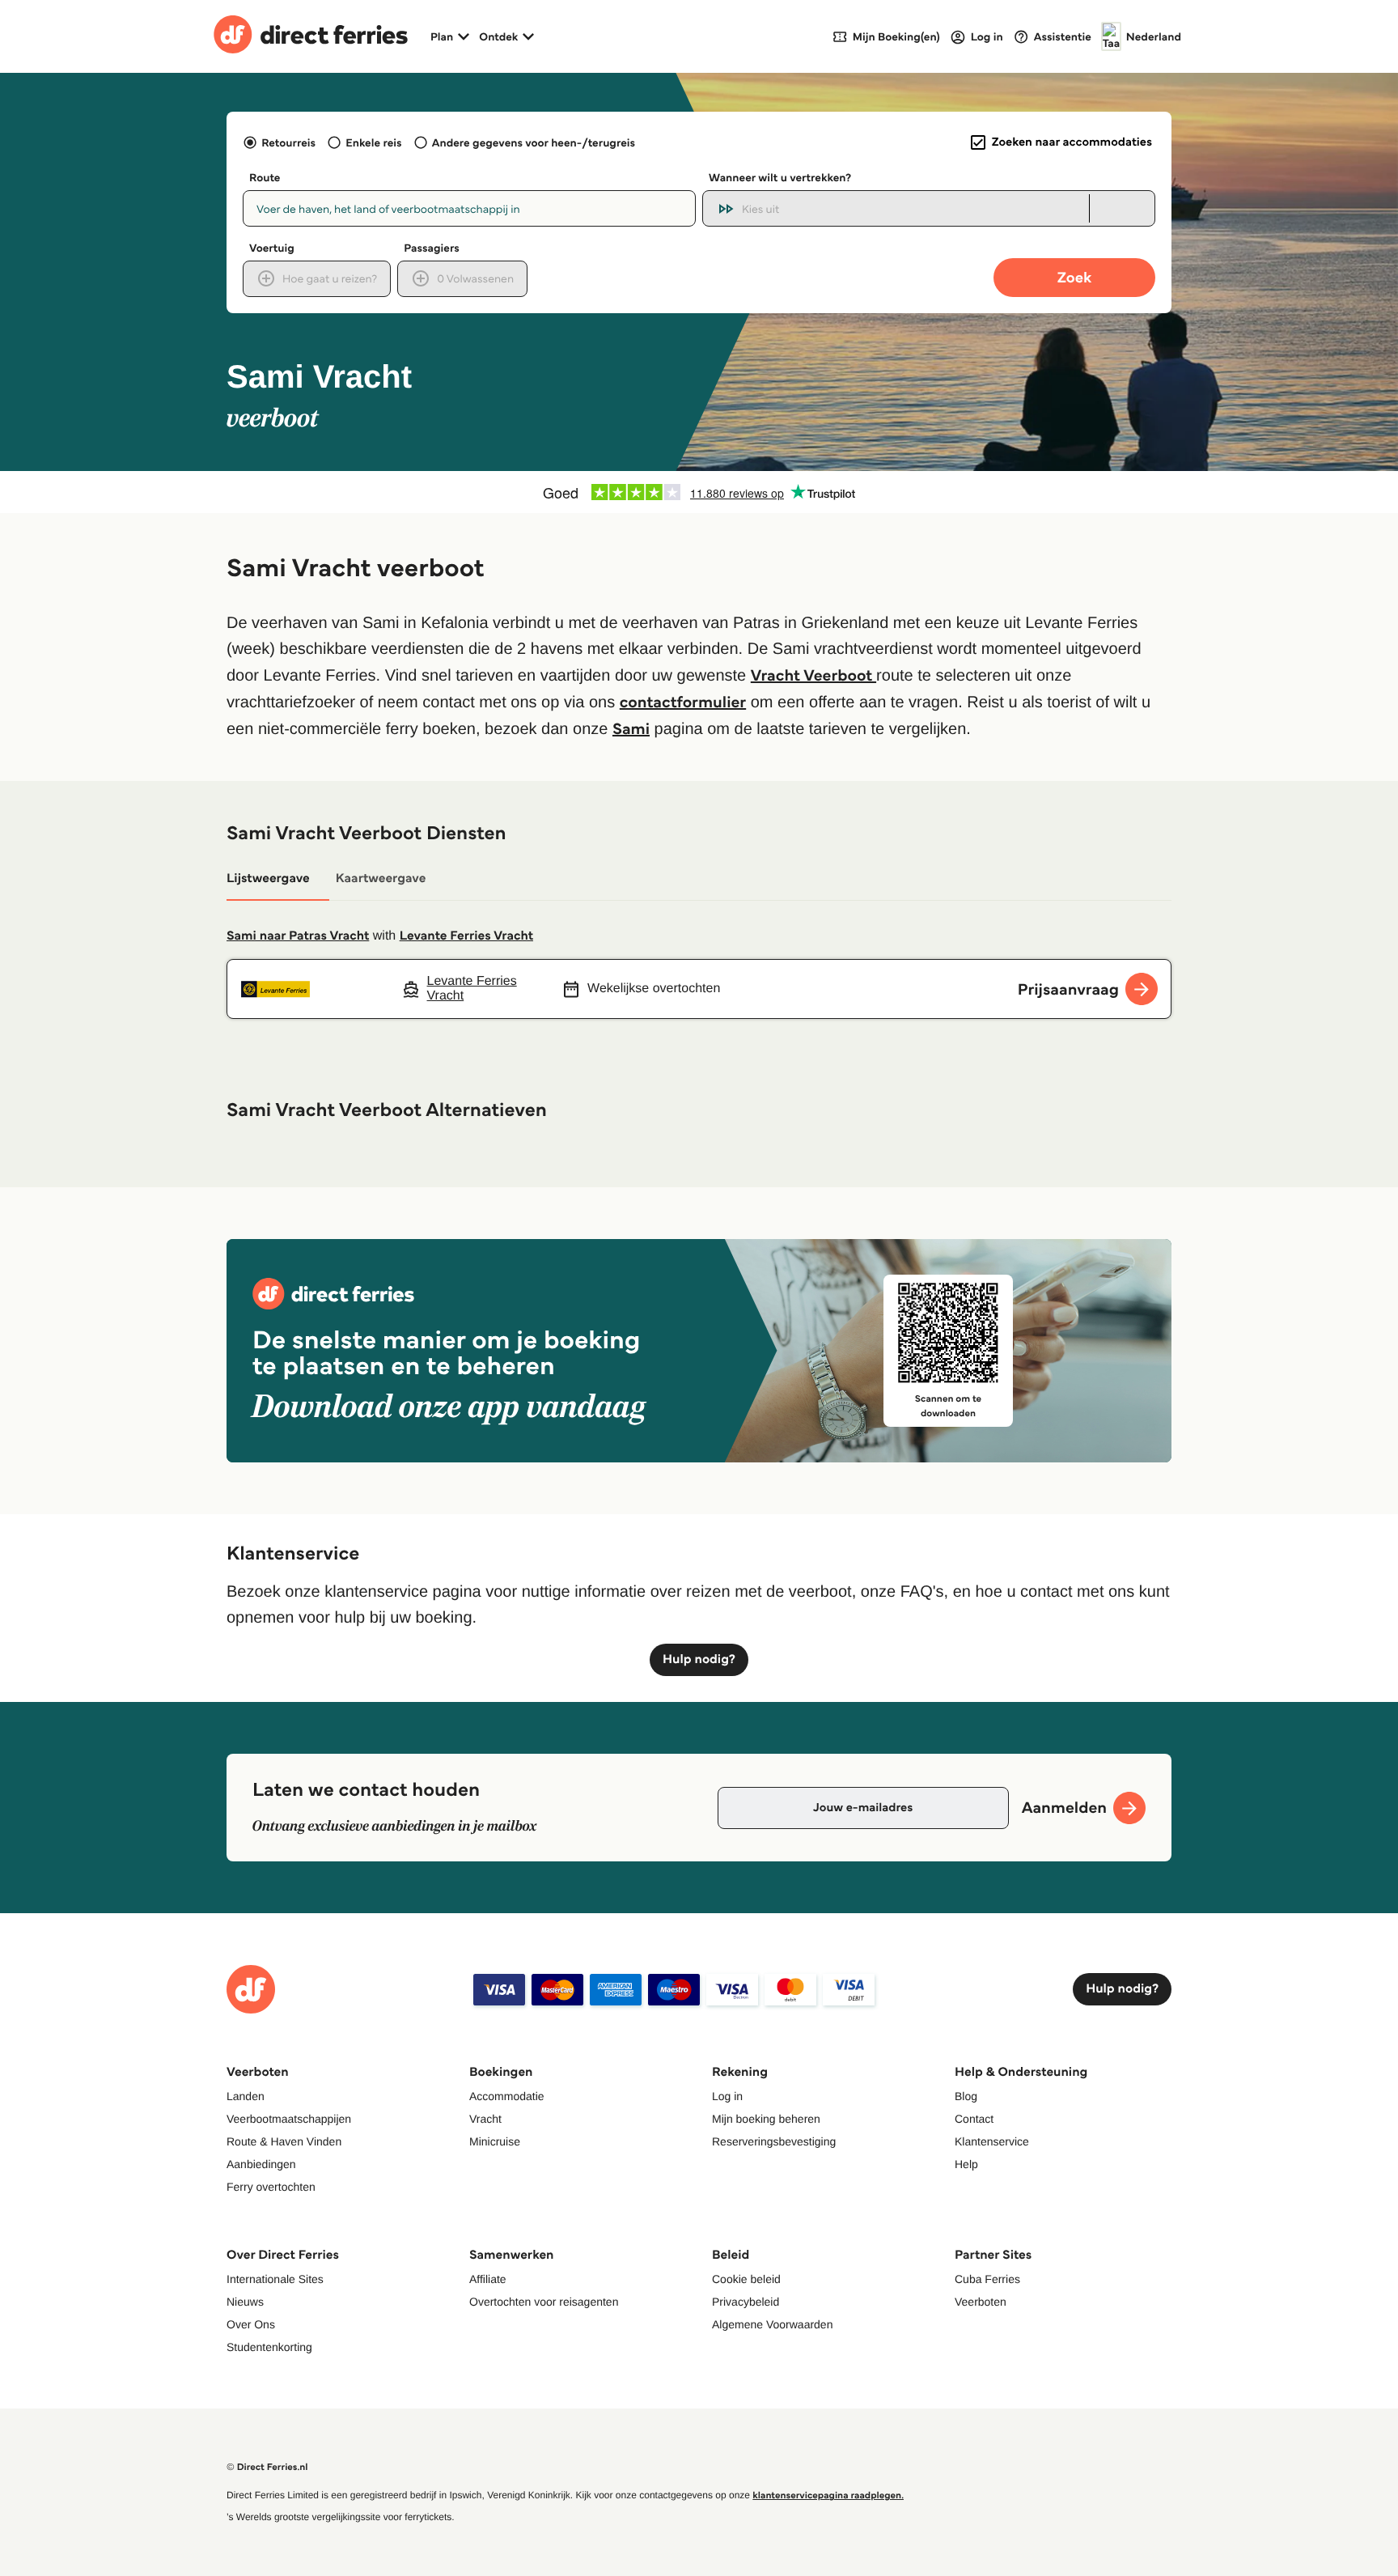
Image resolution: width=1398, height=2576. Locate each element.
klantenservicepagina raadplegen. (828, 2495)
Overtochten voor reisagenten (544, 2302)
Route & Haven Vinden (284, 2141)
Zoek (1074, 277)
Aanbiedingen (261, 2164)
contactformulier (683, 702)
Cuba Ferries (987, 2279)
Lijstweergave (268, 878)
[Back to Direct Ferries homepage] (311, 36)
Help (966, 2164)
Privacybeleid (746, 2302)
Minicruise (495, 2141)
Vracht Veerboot (813, 675)
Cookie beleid (746, 2279)
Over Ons (251, 2324)
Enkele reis (373, 142)
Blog (966, 2096)
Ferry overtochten (271, 2187)
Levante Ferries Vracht (466, 936)
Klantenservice (992, 2141)
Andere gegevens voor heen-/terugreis (534, 142)
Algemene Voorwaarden (772, 2324)
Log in (727, 2096)
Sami (631, 728)
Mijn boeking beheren (766, 2119)
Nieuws (245, 2302)
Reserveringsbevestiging (774, 2141)
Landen (246, 2096)
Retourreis (288, 142)
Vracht (485, 2119)
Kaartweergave (381, 878)
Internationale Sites (275, 2279)
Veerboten (981, 2302)
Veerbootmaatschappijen (289, 2119)
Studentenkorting (269, 2347)
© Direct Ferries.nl (267, 2467)
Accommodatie (507, 2096)
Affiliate (488, 2279)
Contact (974, 2119)
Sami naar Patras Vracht (298, 936)
